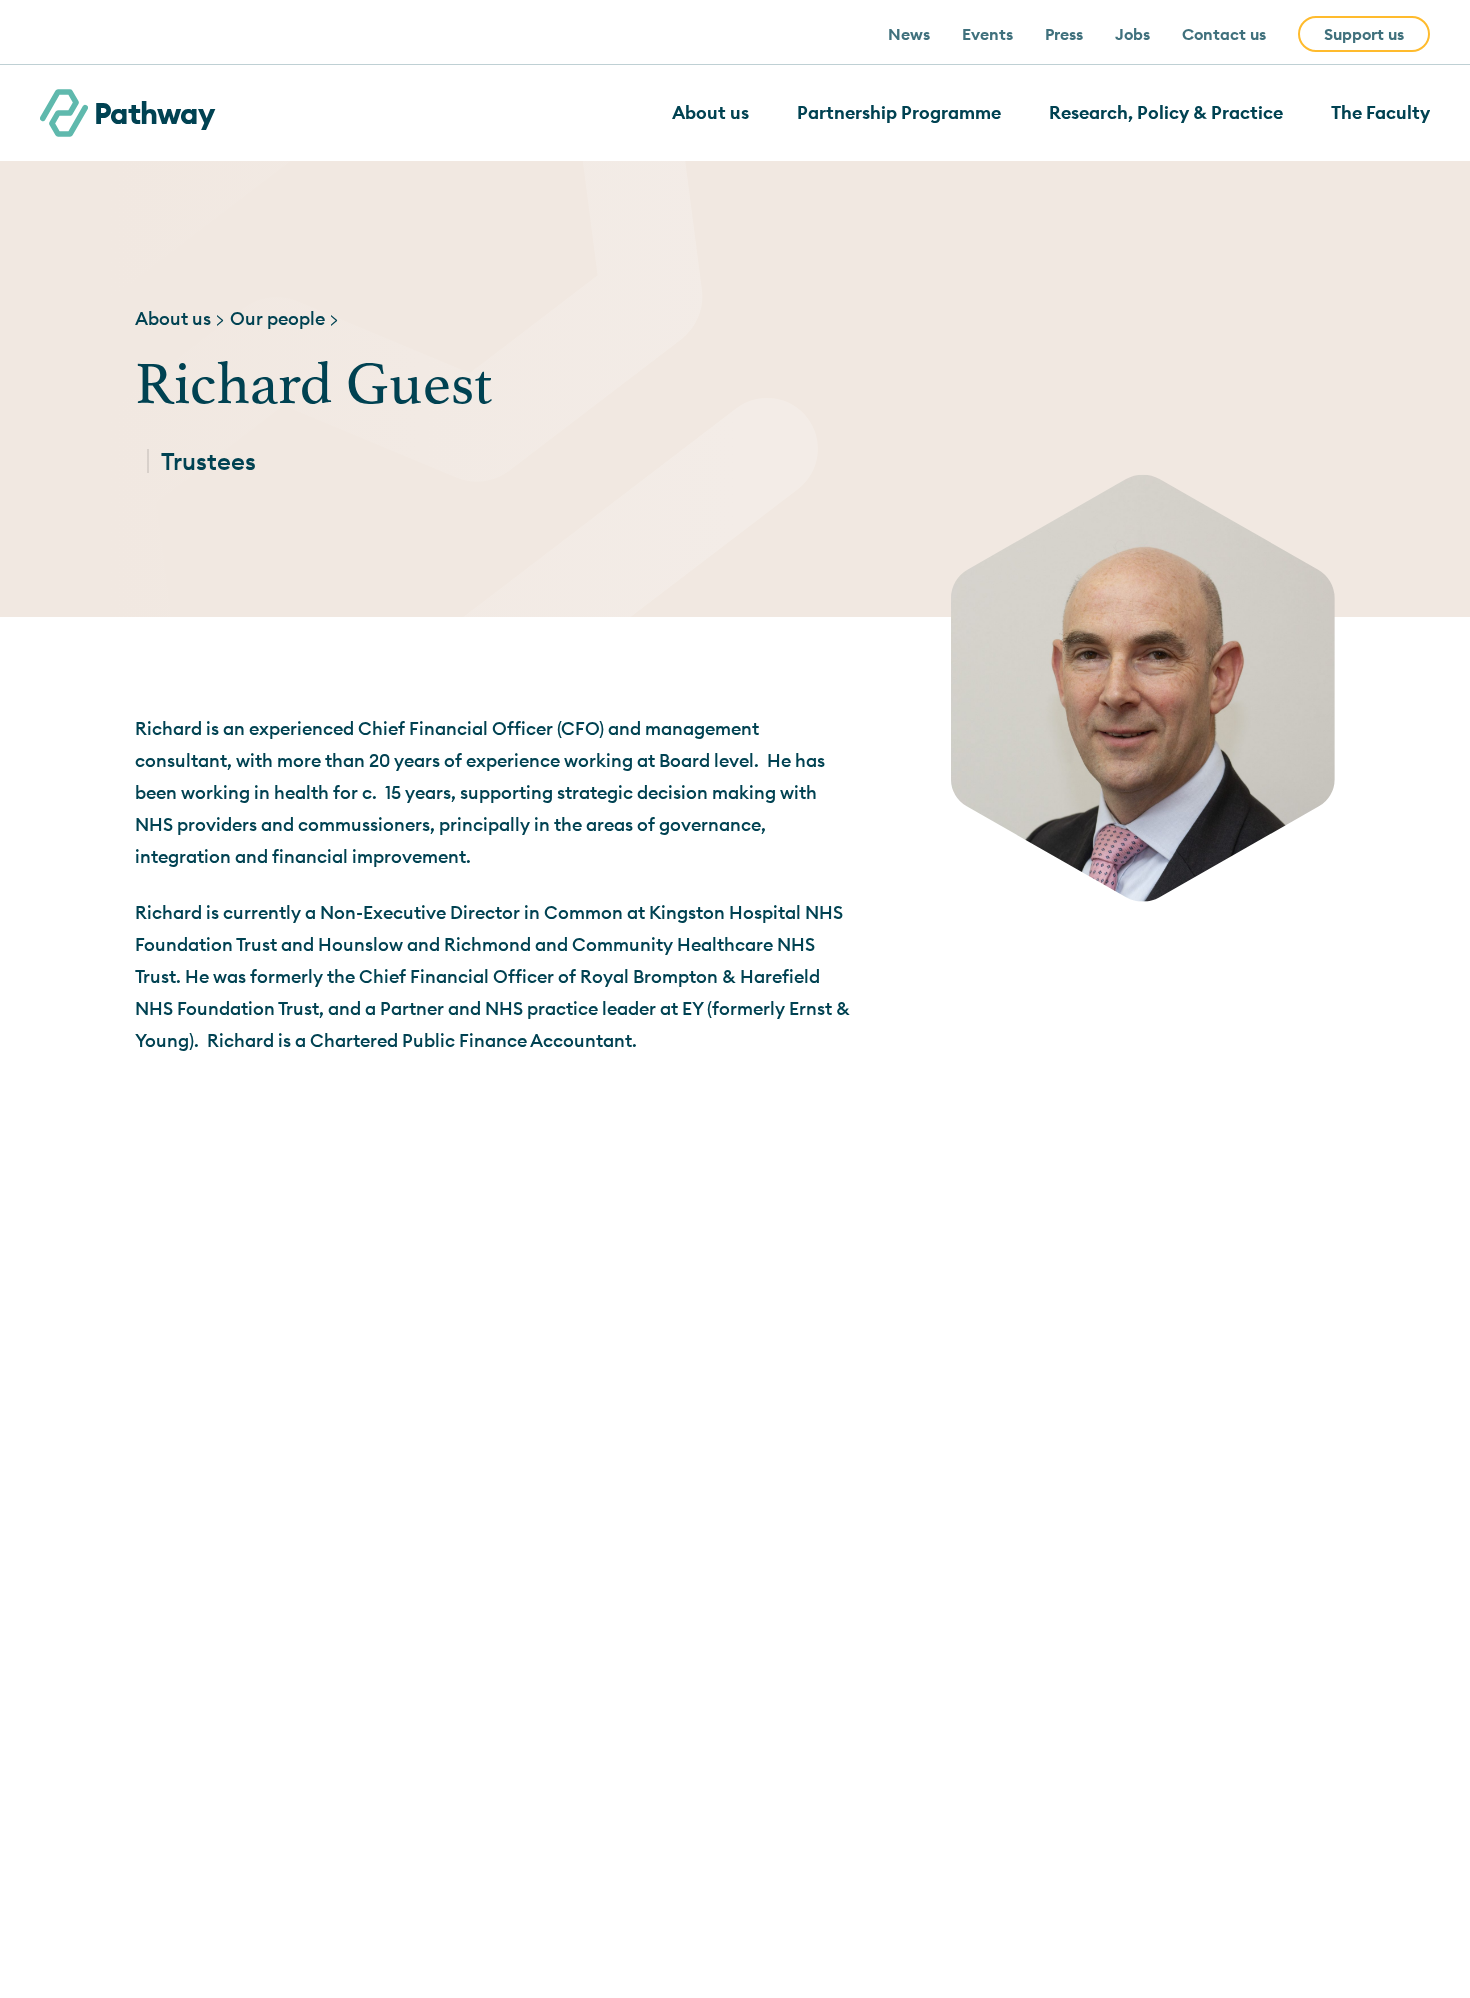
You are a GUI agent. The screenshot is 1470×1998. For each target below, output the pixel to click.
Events (987, 34)
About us (710, 112)
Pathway (154, 113)
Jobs (1132, 34)
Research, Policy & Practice (1166, 112)
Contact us (1224, 34)
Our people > (285, 318)
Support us (1364, 34)
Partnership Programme (899, 112)
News (909, 34)
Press (1064, 34)
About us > (180, 318)
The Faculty (1380, 112)
